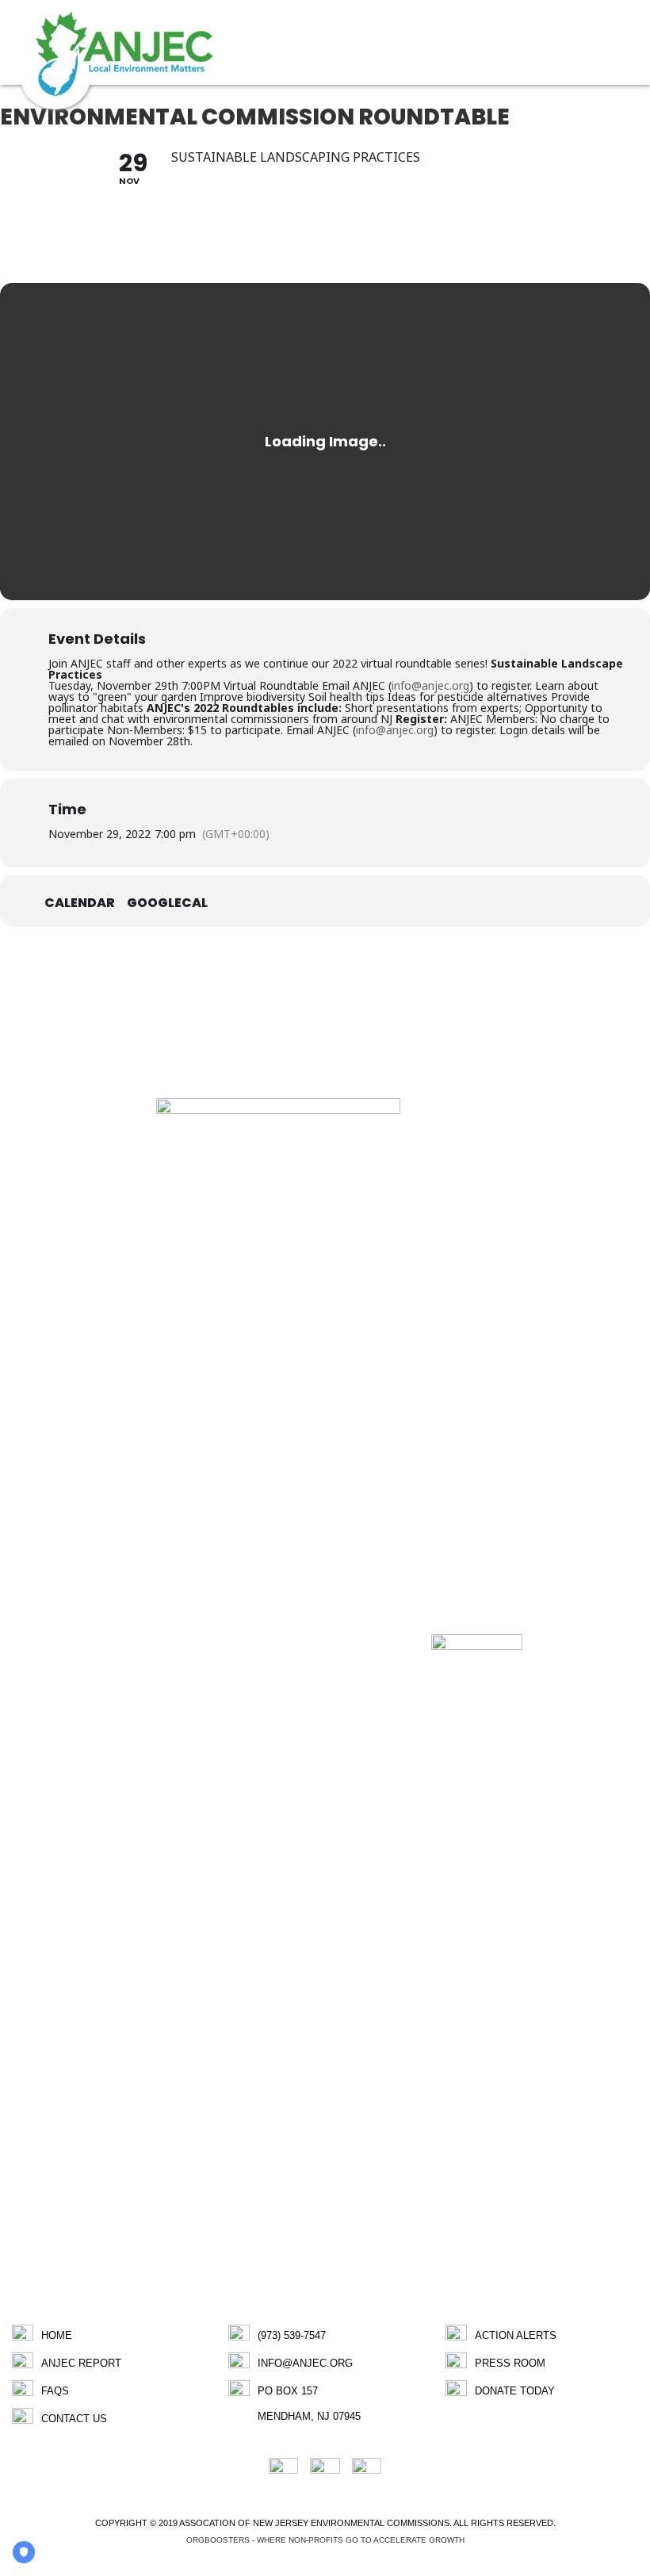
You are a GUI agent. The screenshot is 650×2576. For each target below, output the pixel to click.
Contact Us (74, 2419)
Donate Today (515, 2391)
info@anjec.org (430, 685)
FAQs (55, 2391)
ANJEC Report (81, 2363)
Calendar (80, 903)
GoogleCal (167, 903)
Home (57, 2335)
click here (242, 1024)
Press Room (510, 2363)
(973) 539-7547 (292, 2335)
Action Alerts (516, 2335)
